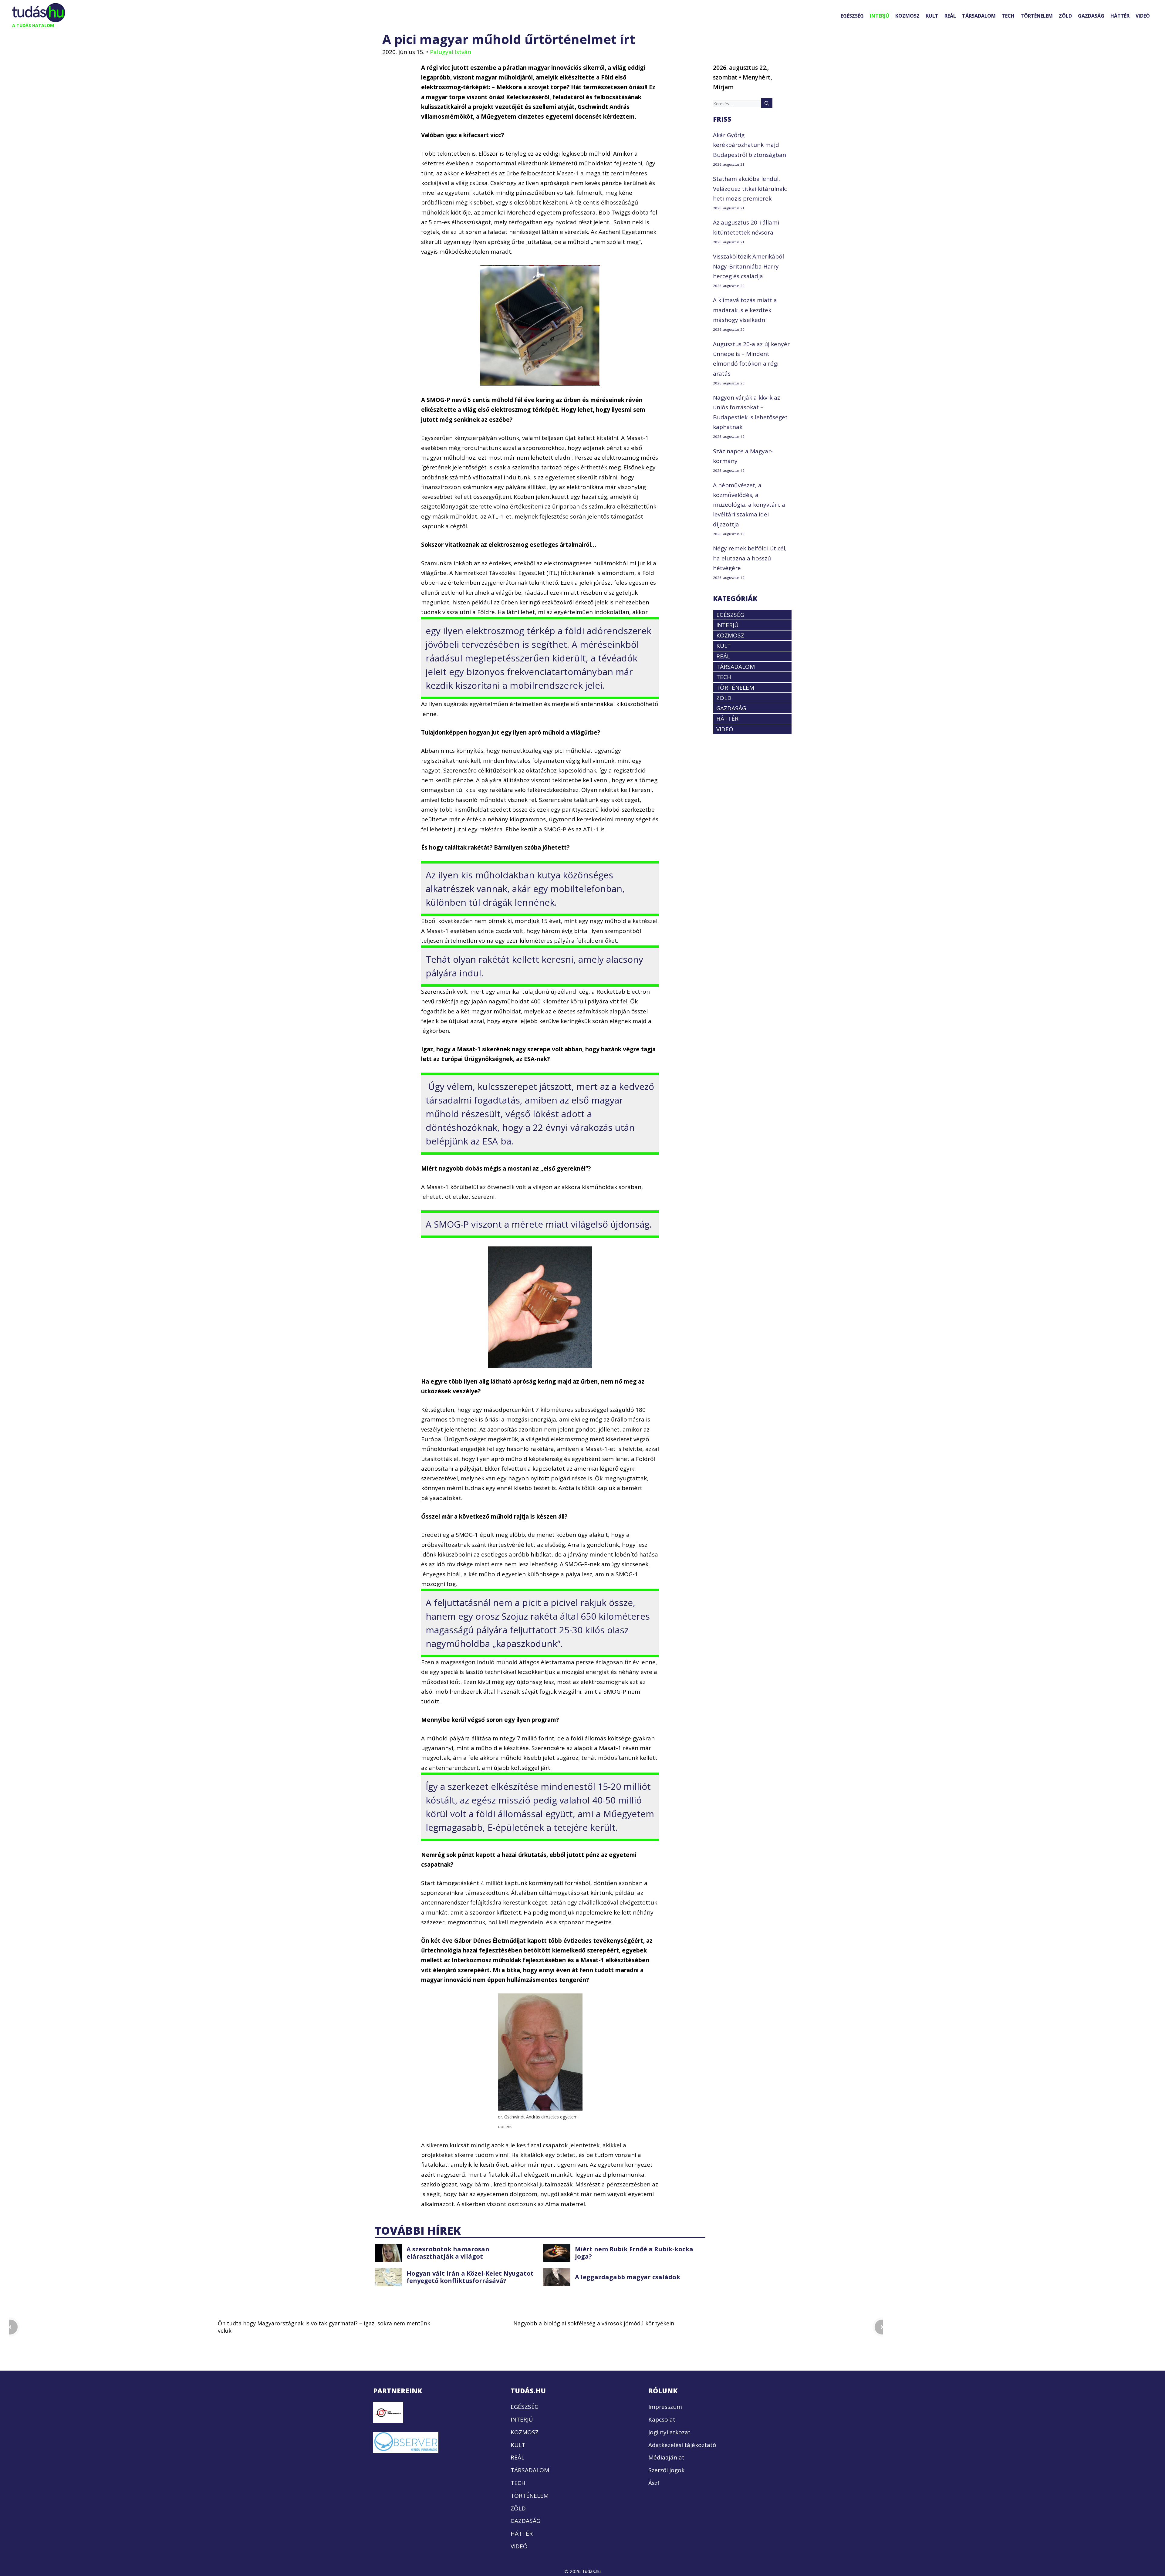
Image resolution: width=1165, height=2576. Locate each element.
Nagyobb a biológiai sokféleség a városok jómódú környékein (594, 2323)
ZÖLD (1065, 16)
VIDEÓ (1143, 16)
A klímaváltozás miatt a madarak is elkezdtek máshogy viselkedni (745, 310)
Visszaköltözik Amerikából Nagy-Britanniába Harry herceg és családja (748, 266)
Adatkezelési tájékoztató (682, 2445)
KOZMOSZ (907, 16)
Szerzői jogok (666, 2470)
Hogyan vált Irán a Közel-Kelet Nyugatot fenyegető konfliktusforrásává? (470, 2277)
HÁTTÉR (1120, 16)
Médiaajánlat (666, 2457)
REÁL (950, 16)
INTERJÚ (880, 16)
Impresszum (665, 2407)
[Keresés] (767, 103)
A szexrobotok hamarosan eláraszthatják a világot (448, 2253)
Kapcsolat (662, 2419)
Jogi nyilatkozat (669, 2432)
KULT (932, 16)
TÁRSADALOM (979, 16)
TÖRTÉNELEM (1037, 16)
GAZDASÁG (1091, 16)
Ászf (654, 2483)
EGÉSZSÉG (852, 16)
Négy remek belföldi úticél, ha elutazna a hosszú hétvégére (750, 558)
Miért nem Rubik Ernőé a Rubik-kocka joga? (634, 2253)
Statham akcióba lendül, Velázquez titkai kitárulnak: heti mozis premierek (750, 189)
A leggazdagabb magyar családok (628, 2277)
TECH (1008, 16)
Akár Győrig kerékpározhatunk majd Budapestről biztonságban (750, 145)
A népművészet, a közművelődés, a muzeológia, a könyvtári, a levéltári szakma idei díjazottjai (749, 505)
